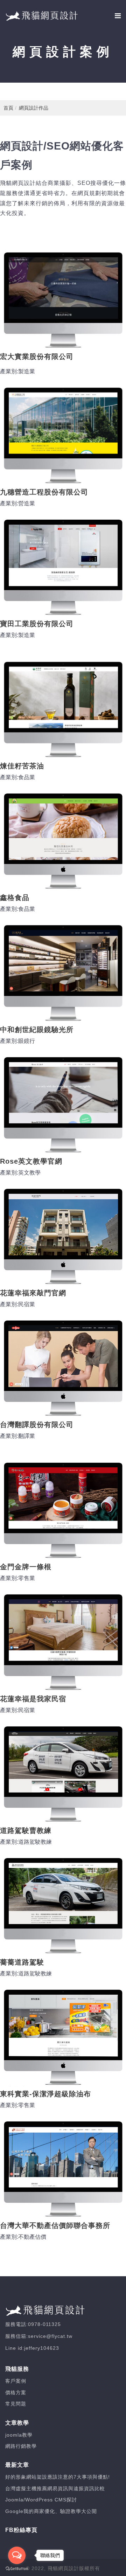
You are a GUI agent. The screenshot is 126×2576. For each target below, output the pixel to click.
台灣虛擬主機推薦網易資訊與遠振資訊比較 (55, 2488)
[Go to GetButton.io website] (17, 2569)
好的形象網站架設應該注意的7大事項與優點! (58, 2477)
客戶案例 (16, 2381)
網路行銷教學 (21, 2446)
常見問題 (16, 2404)
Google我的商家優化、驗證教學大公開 (51, 2511)
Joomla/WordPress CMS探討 (41, 2500)
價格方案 (16, 2393)
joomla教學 (19, 2435)
